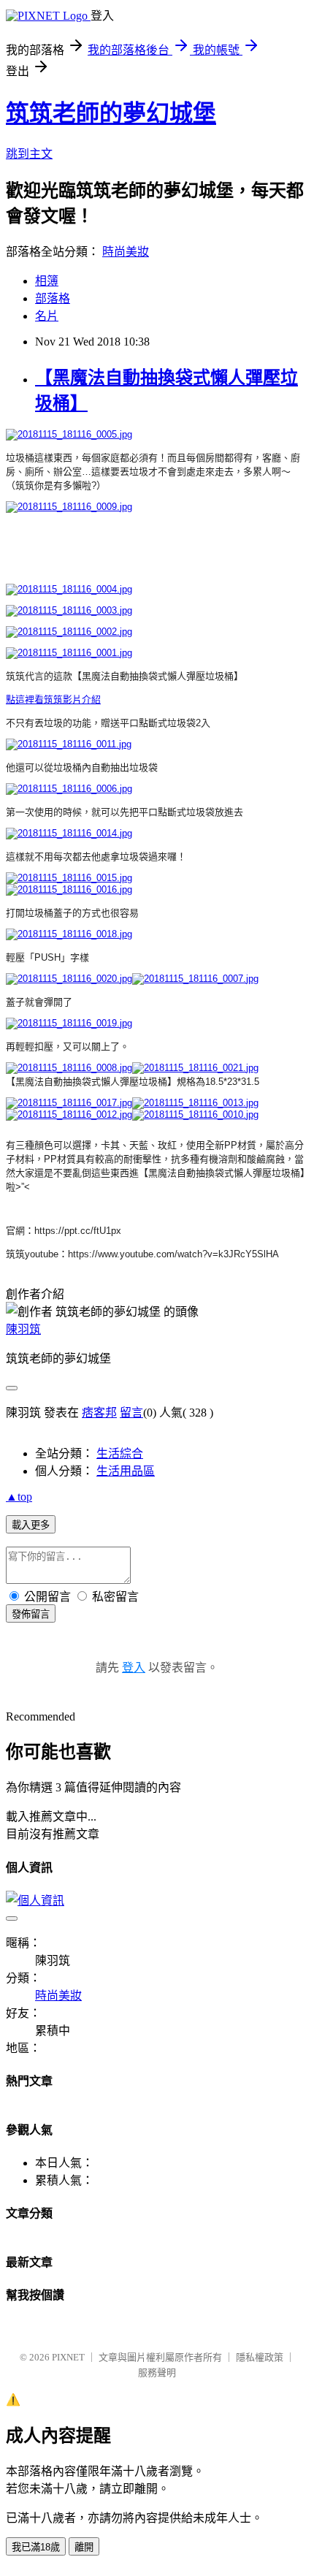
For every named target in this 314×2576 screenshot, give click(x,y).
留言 (131, 1413)
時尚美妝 (126, 252)
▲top (19, 1497)
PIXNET (68, 2357)
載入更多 (31, 1525)
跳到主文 (29, 154)
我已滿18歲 (36, 2547)
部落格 (53, 298)
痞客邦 (99, 1413)
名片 (47, 316)
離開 (84, 2547)
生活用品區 (126, 1471)
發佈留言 (31, 1614)
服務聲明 (157, 2373)
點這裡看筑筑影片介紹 (53, 700)
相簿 (47, 281)
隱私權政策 (260, 2357)
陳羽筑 (23, 1329)
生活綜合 (120, 1453)
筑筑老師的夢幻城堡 (111, 113)
